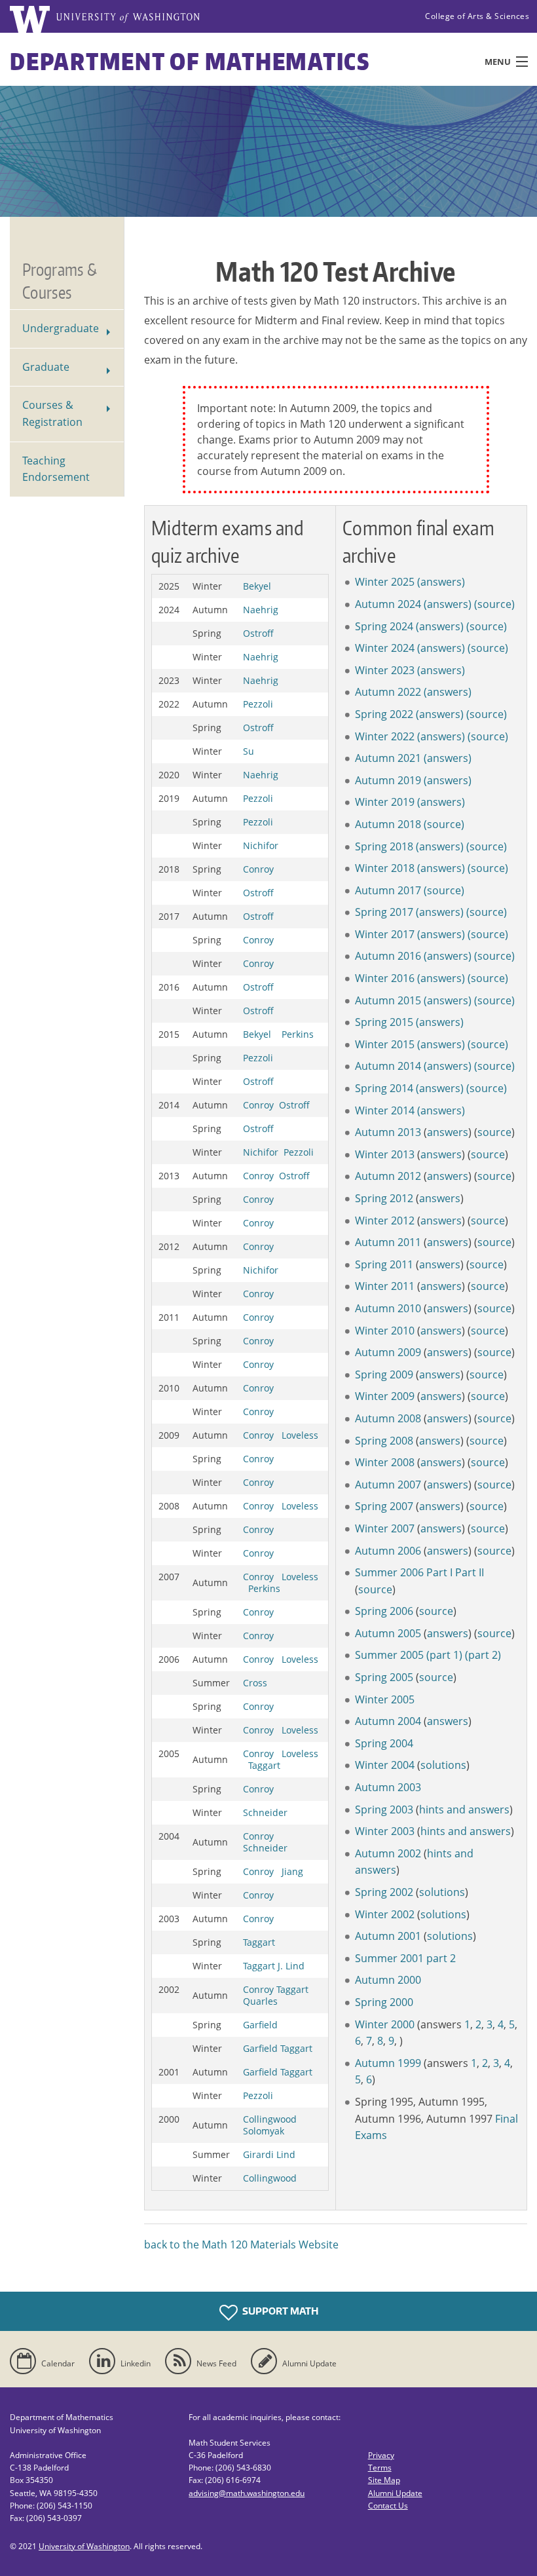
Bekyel (257, 586)
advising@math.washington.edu (247, 2493)
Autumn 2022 (388, 692)
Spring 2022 (384, 714)
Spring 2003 (384, 1809)
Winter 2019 (385, 802)
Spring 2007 (384, 1506)
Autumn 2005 (388, 1633)
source (494, 1132)
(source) (494, 604)
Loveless (300, 1435)
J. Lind (291, 1966)
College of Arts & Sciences (477, 16)
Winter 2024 (385, 648)
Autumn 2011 (388, 1242)
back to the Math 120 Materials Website (241, 2245)
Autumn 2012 (388, 1176)
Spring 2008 (384, 1441)
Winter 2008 (385, 1462)
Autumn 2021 (388, 758)
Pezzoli (258, 704)
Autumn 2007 (388, 1485)
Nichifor (261, 845)
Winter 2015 (385, 1044)
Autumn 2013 (388, 1132)
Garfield (260, 2025)
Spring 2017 (384, 912)
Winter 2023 (385, 670)
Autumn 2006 (388, 1551)
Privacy (381, 2455)
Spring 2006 (384, 1611)
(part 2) (483, 1655)
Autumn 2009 (388, 1352)
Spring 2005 (384, 1677)
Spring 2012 (384, 1198)
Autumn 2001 (388, 1936)
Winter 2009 (385, 1396)
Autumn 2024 (388, 604)
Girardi (258, 2154)
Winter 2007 (385, 1528)
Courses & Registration (52, 413)
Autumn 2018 (388, 824)
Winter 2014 (385, 1110)
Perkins (298, 1034)
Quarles (260, 2001)
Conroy (258, 869)
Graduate (46, 367)
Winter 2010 (385, 1331)
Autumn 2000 (388, 1980)
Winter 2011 (385, 1286)
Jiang (292, 1871)
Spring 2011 (384, 1264)
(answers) (441, 582)
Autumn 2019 (388, 780)
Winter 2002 (385, 1914)
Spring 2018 (384, 846)
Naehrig (261, 610)
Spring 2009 (384, 1374)
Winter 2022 (385, 736)
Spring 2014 (384, 1088)
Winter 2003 (386, 1831)
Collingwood (270, 2119)
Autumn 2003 (388, 1787)
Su (249, 751)
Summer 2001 (389, 1958)
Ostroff (258, 633)
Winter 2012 (385, 1221)
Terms (380, 2468)
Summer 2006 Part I (404, 1572)
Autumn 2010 (388, 1308)
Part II (470, 1572)
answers (448, 1132)
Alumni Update (395, 2493)
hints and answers (464, 1809)
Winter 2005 (385, 1699)
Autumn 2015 (388, 1000)
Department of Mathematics (190, 61)
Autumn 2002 (388, 1853)
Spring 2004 (384, 1743)
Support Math (280, 2311)
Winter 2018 (385, 868)
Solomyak (264, 2131)
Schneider (265, 1812)
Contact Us (388, 2506)
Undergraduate (61, 328)
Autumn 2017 (388, 890)
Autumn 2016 (388, 956)
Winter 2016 (385, 978)
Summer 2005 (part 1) (409, 1655)
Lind (286, 2154)
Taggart (264, 1765)
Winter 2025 (385, 582)
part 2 (441, 1958)
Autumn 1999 (388, 2063)
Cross (255, 1683)
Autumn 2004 (388, 1721)
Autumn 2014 (388, 1066)
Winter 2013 (385, 1154)
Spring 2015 (384, 1022)
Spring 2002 (384, 1892)
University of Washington (84, 2546)
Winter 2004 (385, 1765)
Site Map (384, 2480)
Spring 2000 (384, 2002)
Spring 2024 (384, 626)
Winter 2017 (385, 934)
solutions (443, 1765)
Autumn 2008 (388, 1418)
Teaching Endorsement (56, 469)
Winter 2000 (385, 2024)
